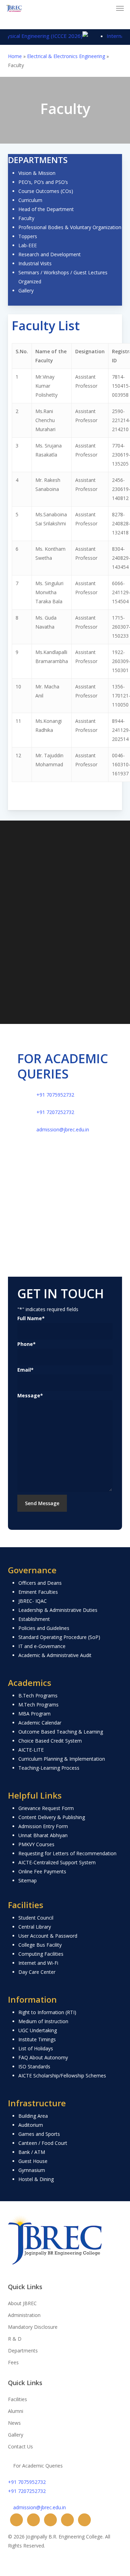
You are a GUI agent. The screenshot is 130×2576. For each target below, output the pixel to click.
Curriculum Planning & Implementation (62, 1759)
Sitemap (28, 1880)
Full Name (31, 1318)
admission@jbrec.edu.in (63, 1129)
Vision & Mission (37, 173)
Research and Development (50, 254)
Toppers (28, 236)
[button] (120, 8)
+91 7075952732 (55, 1095)
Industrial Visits (35, 263)
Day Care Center (37, 1972)
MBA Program (34, 1714)
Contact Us (20, 2446)
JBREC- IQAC (33, 1601)
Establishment (34, 1619)
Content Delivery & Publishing (52, 1817)
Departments (23, 2351)
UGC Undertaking (38, 2030)
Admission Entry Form (43, 1826)
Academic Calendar (40, 1723)
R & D (15, 2339)
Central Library (35, 1927)
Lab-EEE (28, 245)
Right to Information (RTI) (47, 2012)
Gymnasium (32, 2170)
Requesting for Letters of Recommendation (67, 1853)
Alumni (16, 2411)
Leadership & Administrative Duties (58, 1610)
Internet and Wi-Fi (38, 1963)
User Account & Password (48, 1936)
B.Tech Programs (38, 1695)
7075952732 (63, 937)
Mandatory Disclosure (33, 2327)
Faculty (26, 218)
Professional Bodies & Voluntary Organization (70, 227)
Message (30, 1395)
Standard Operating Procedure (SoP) (59, 1637)
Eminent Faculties (38, 1592)
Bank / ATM (32, 2152)
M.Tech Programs (38, 1705)
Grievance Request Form (46, 1808)
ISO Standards (34, 2066)
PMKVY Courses (36, 1844)
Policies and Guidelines (44, 1628)
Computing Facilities (41, 1954)
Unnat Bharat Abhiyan (43, 1835)
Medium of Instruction (43, 2021)
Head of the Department (46, 209)
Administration (24, 2315)
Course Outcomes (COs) (46, 191)
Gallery (26, 290)
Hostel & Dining (36, 2179)
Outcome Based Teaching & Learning (61, 1732)
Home (15, 56)
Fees (13, 2362)
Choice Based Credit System (50, 1741)
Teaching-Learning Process (49, 1768)
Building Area (33, 2116)
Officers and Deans (40, 1583)
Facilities (18, 2399)
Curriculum (30, 200)
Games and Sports (39, 2134)
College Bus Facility (40, 1945)
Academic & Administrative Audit (55, 1655)
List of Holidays (36, 2048)
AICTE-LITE (31, 1750)
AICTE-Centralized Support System (57, 1862)
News (14, 2423)
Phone (27, 1344)
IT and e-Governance (42, 1646)
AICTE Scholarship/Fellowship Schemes (62, 2076)
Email (25, 1370)
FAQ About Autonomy (43, 2057)
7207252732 (51, 953)
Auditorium (31, 2125)
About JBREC (22, 2303)
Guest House (33, 2161)
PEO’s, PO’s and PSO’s (43, 182)
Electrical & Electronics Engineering (66, 56)
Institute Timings (37, 2039)
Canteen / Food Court (43, 2143)
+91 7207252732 (55, 1112)
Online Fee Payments (42, 1871)
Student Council (36, 1918)
